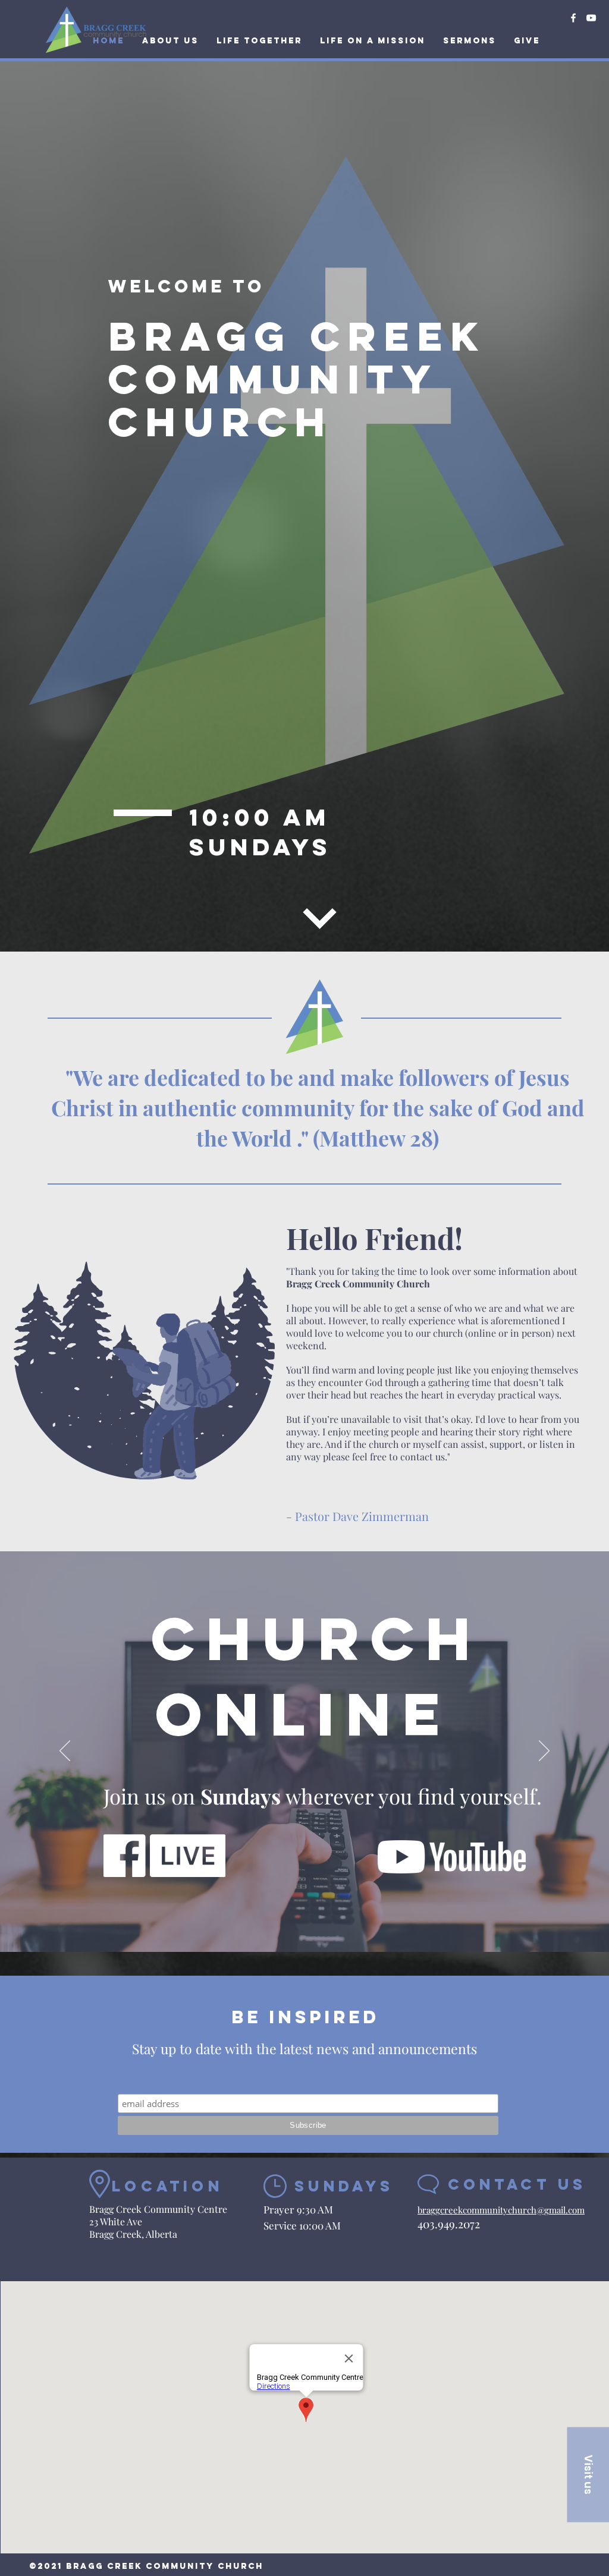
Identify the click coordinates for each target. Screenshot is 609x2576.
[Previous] (65, 1752)
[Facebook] (573, 18)
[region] (295, 872)
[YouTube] (591, 18)
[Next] (544, 1752)
